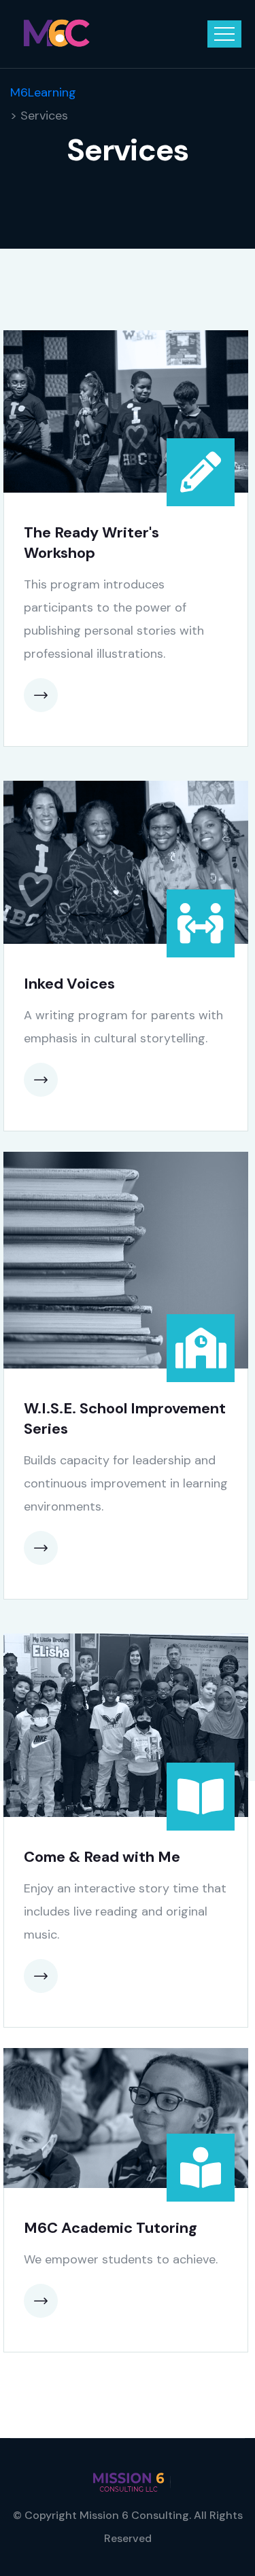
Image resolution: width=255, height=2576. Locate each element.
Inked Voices (69, 984)
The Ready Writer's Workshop (91, 543)
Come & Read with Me (102, 1857)
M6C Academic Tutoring (111, 2228)
